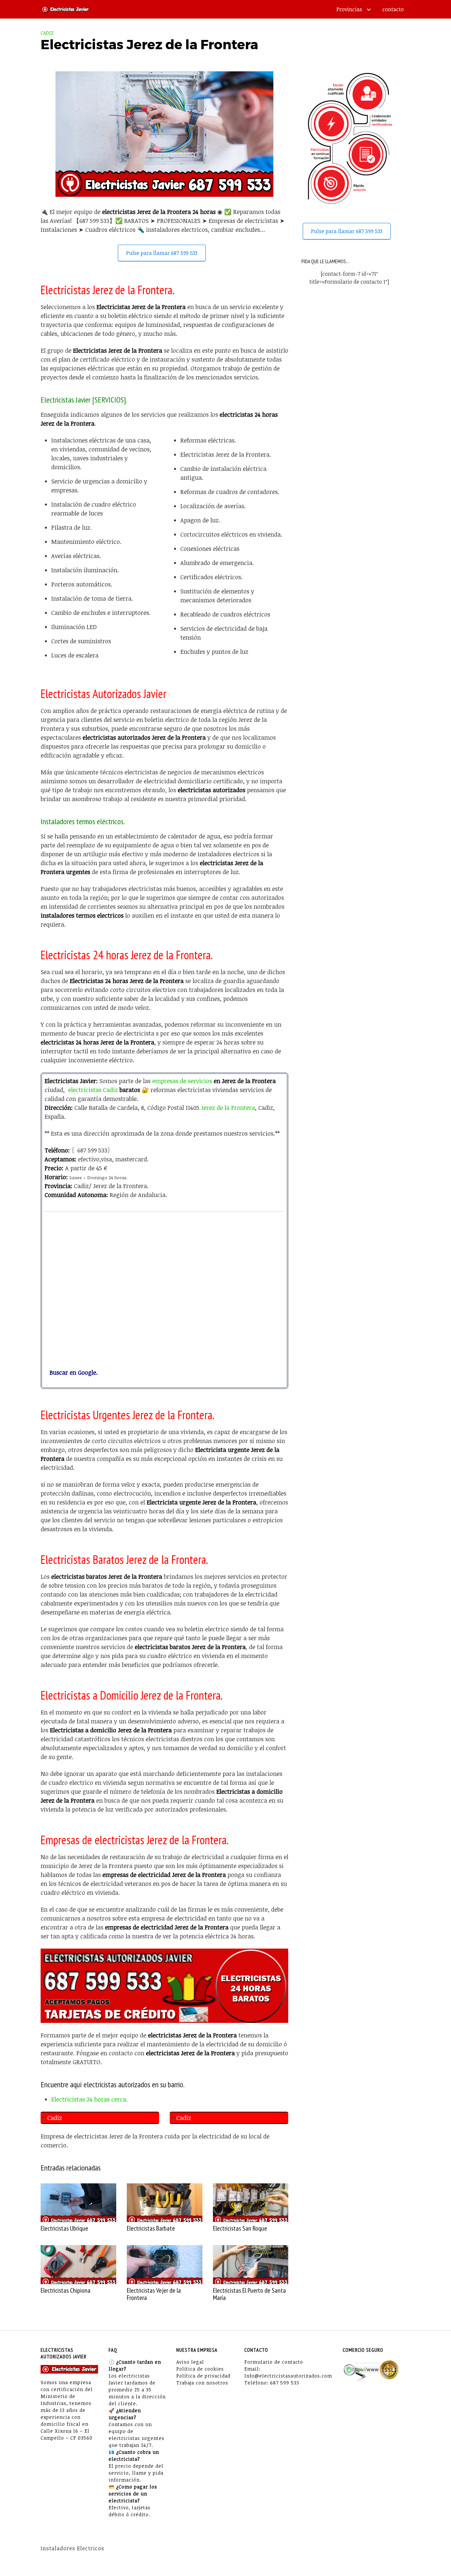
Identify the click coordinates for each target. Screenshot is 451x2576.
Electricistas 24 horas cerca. (89, 2099)
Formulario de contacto (274, 2362)
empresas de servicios (182, 1081)
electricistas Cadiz (93, 1090)
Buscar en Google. (71, 1372)
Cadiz (47, 33)
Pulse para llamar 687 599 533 (162, 253)
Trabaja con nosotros (202, 2383)
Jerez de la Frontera (228, 1108)
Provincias (349, 9)
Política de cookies (200, 2369)
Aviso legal (190, 2362)
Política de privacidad (203, 2376)
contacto (393, 9)
